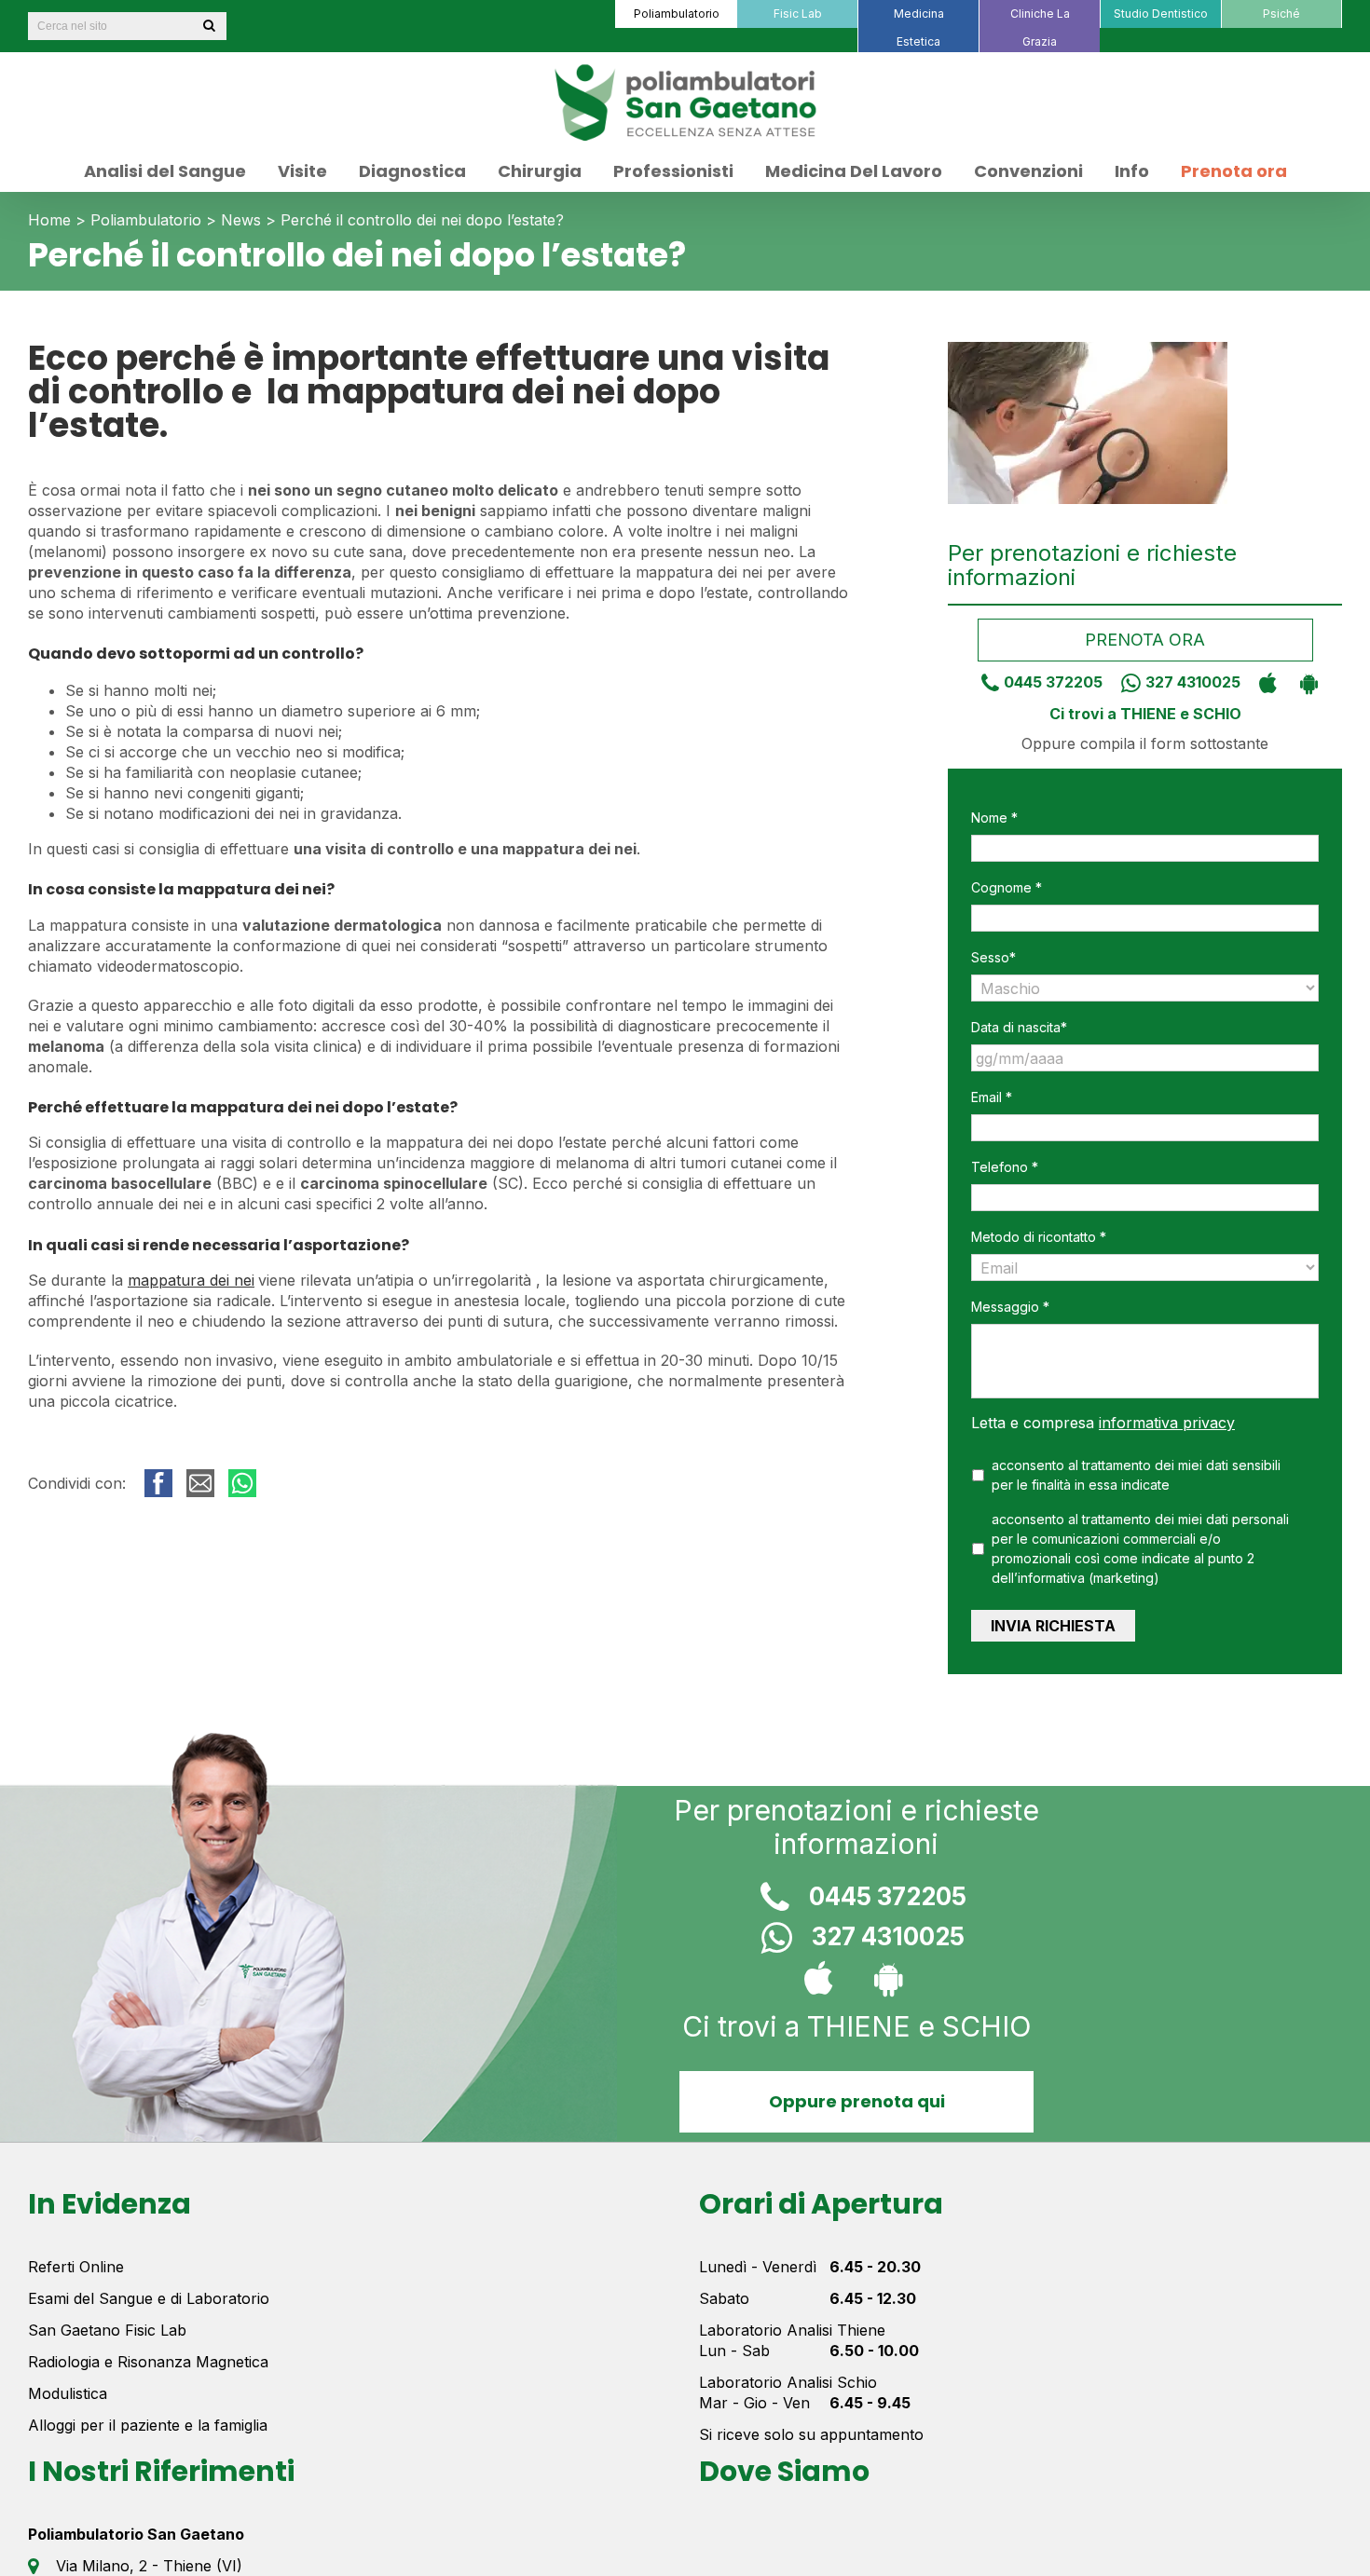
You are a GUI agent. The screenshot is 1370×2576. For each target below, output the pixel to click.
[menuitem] (676, 14)
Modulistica (68, 2393)
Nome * (994, 818)
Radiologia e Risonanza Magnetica (148, 2362)
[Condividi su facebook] (158, 1483)
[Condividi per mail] (200, 1483)
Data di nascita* (1019, 1027)
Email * (992, 1097)
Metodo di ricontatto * (1039, 1237)
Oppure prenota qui (856, 2101)
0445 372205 (1053, 682)
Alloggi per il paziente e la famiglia (148, 2425)
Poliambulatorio (146, 220)
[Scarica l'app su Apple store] (1263, 682)
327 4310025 (1193, 682)
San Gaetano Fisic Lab (107, 2330)
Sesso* (993, 957)
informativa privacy (1167, 1423)
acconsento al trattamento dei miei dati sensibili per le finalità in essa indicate (1136, 1475)
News (241, 220)
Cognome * (1007, 887)
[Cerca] (209, 26)
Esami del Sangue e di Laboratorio (149, 2298)
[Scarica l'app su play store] (1304, 682)
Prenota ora (1145, 640)
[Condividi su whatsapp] (242, 1483)
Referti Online (76, 2267)
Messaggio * (1010, 1307)
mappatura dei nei (191, 1280)
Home (49, 220)
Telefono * (1005, 1167)
